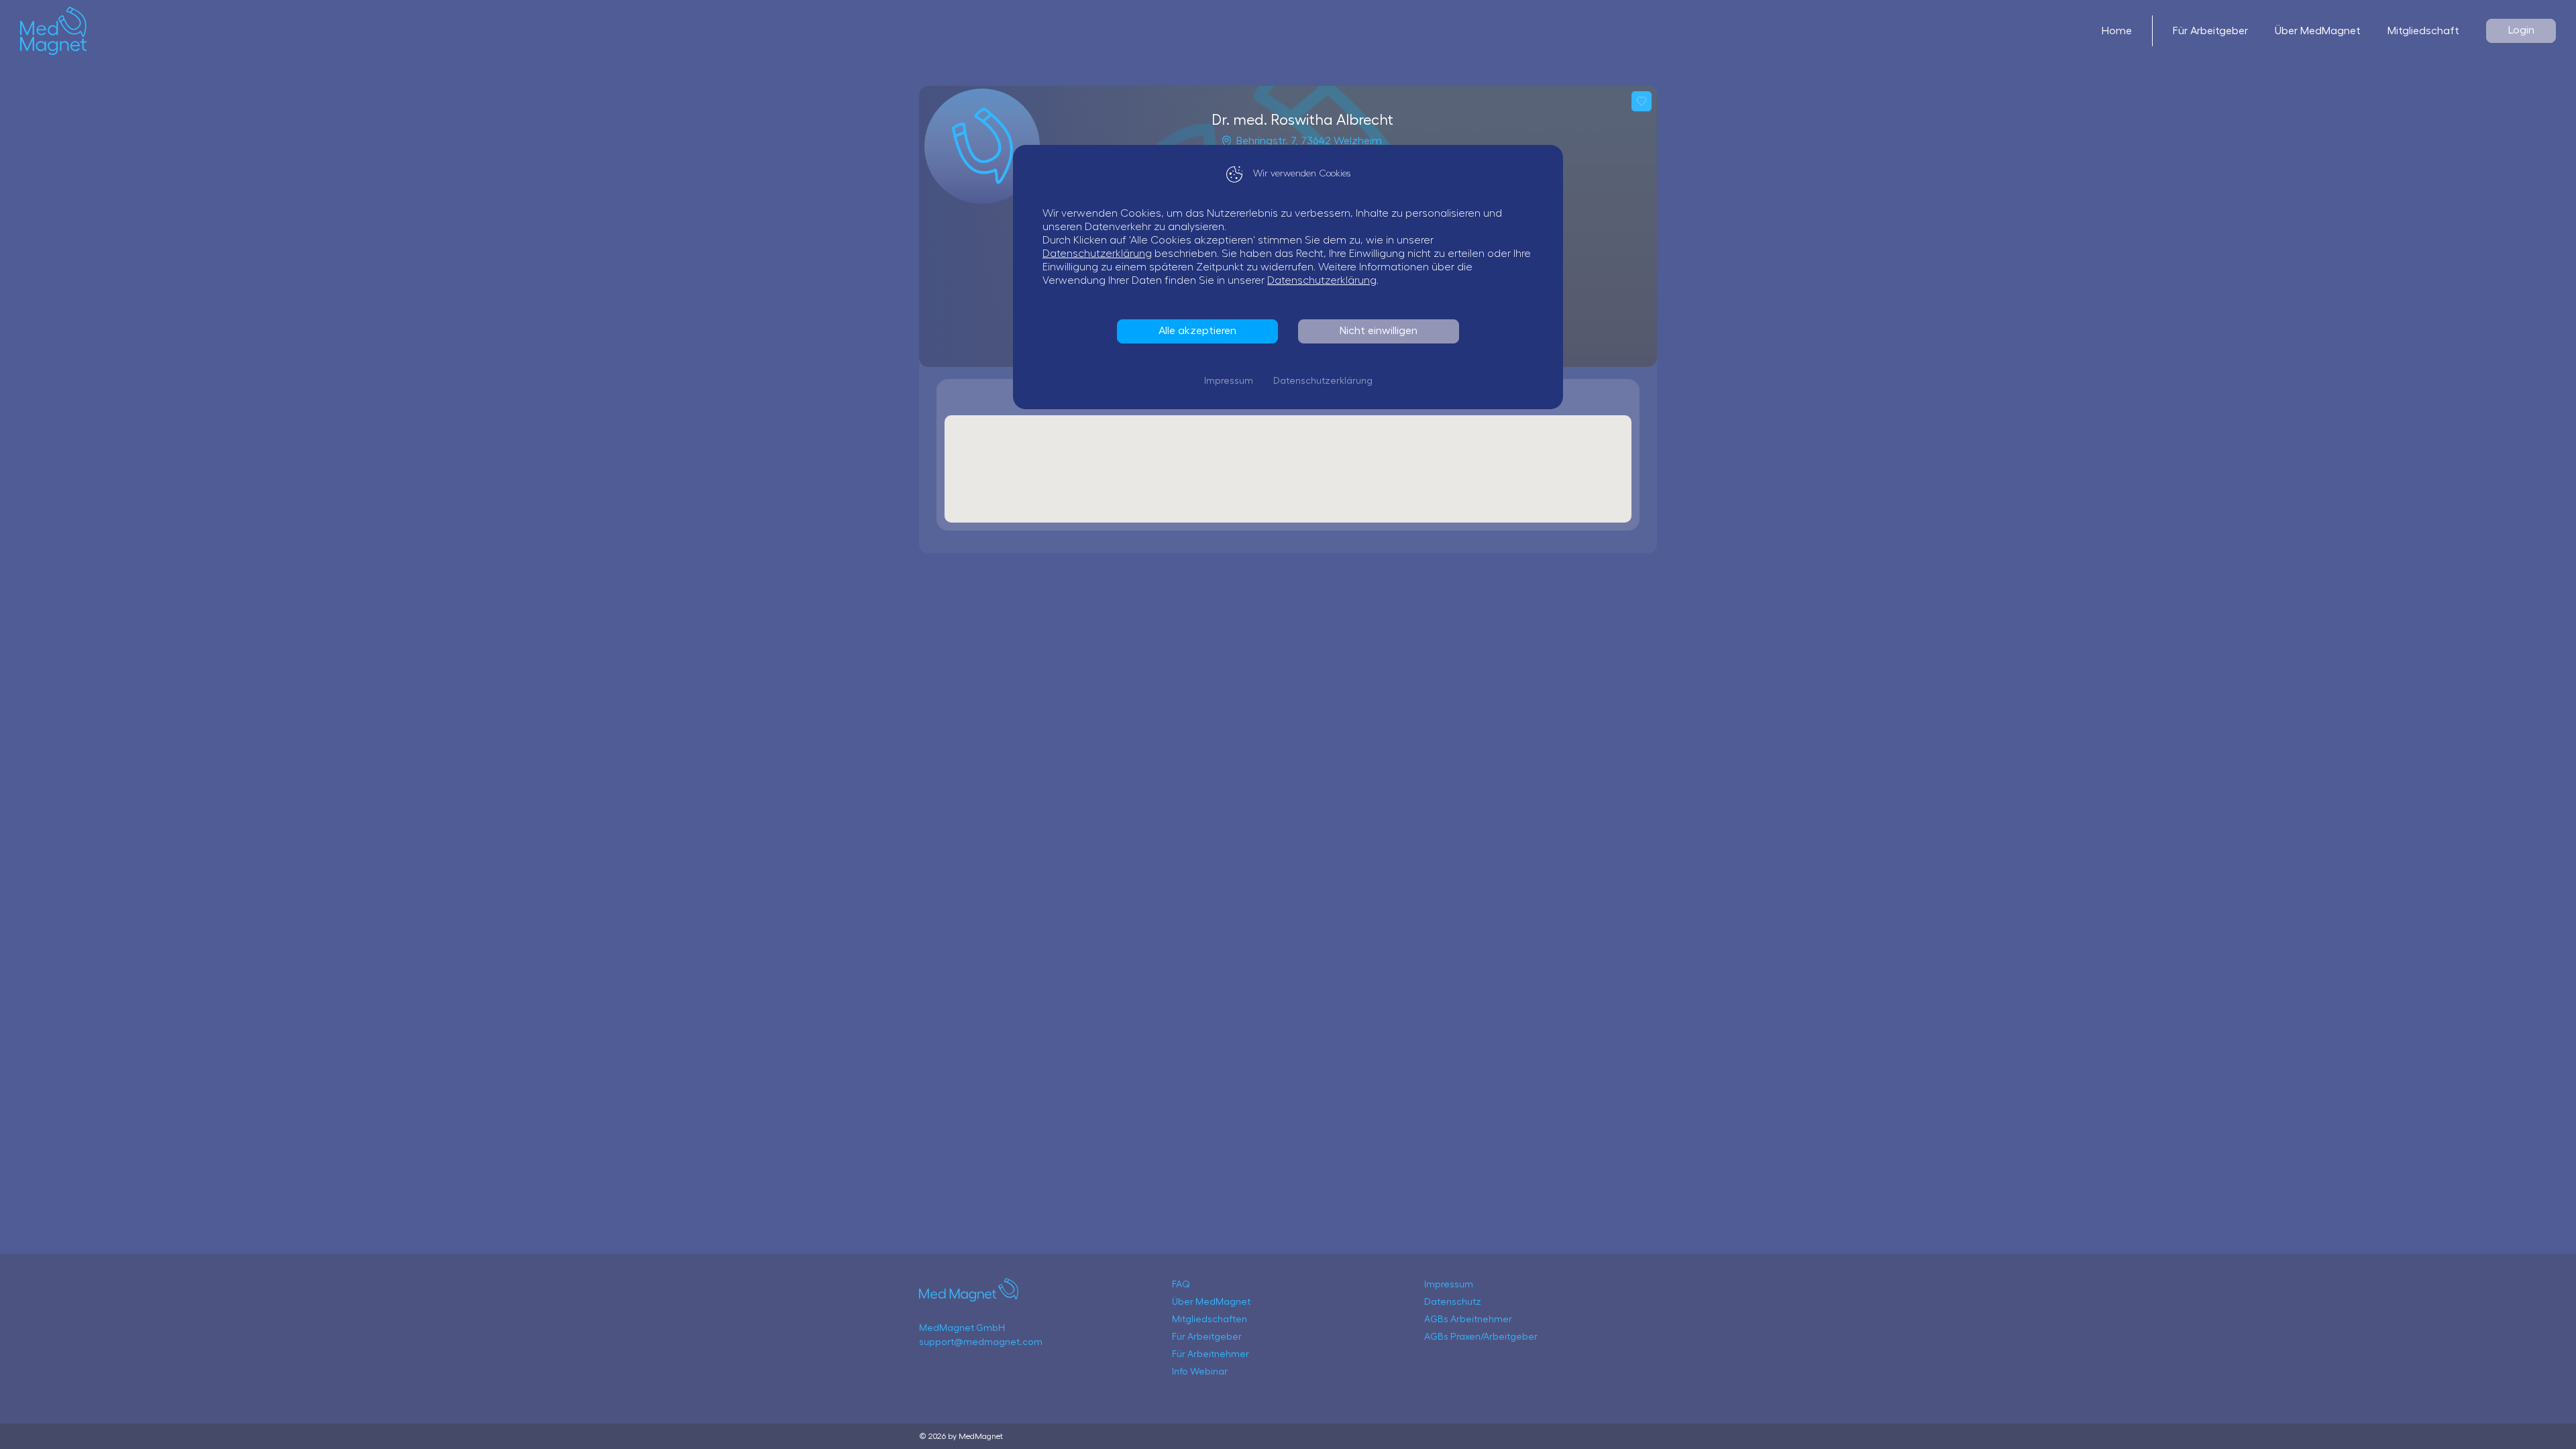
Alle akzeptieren (1197, 331)
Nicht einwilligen (1379, 331)
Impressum (1229, 381)
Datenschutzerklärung (1097, 254)
